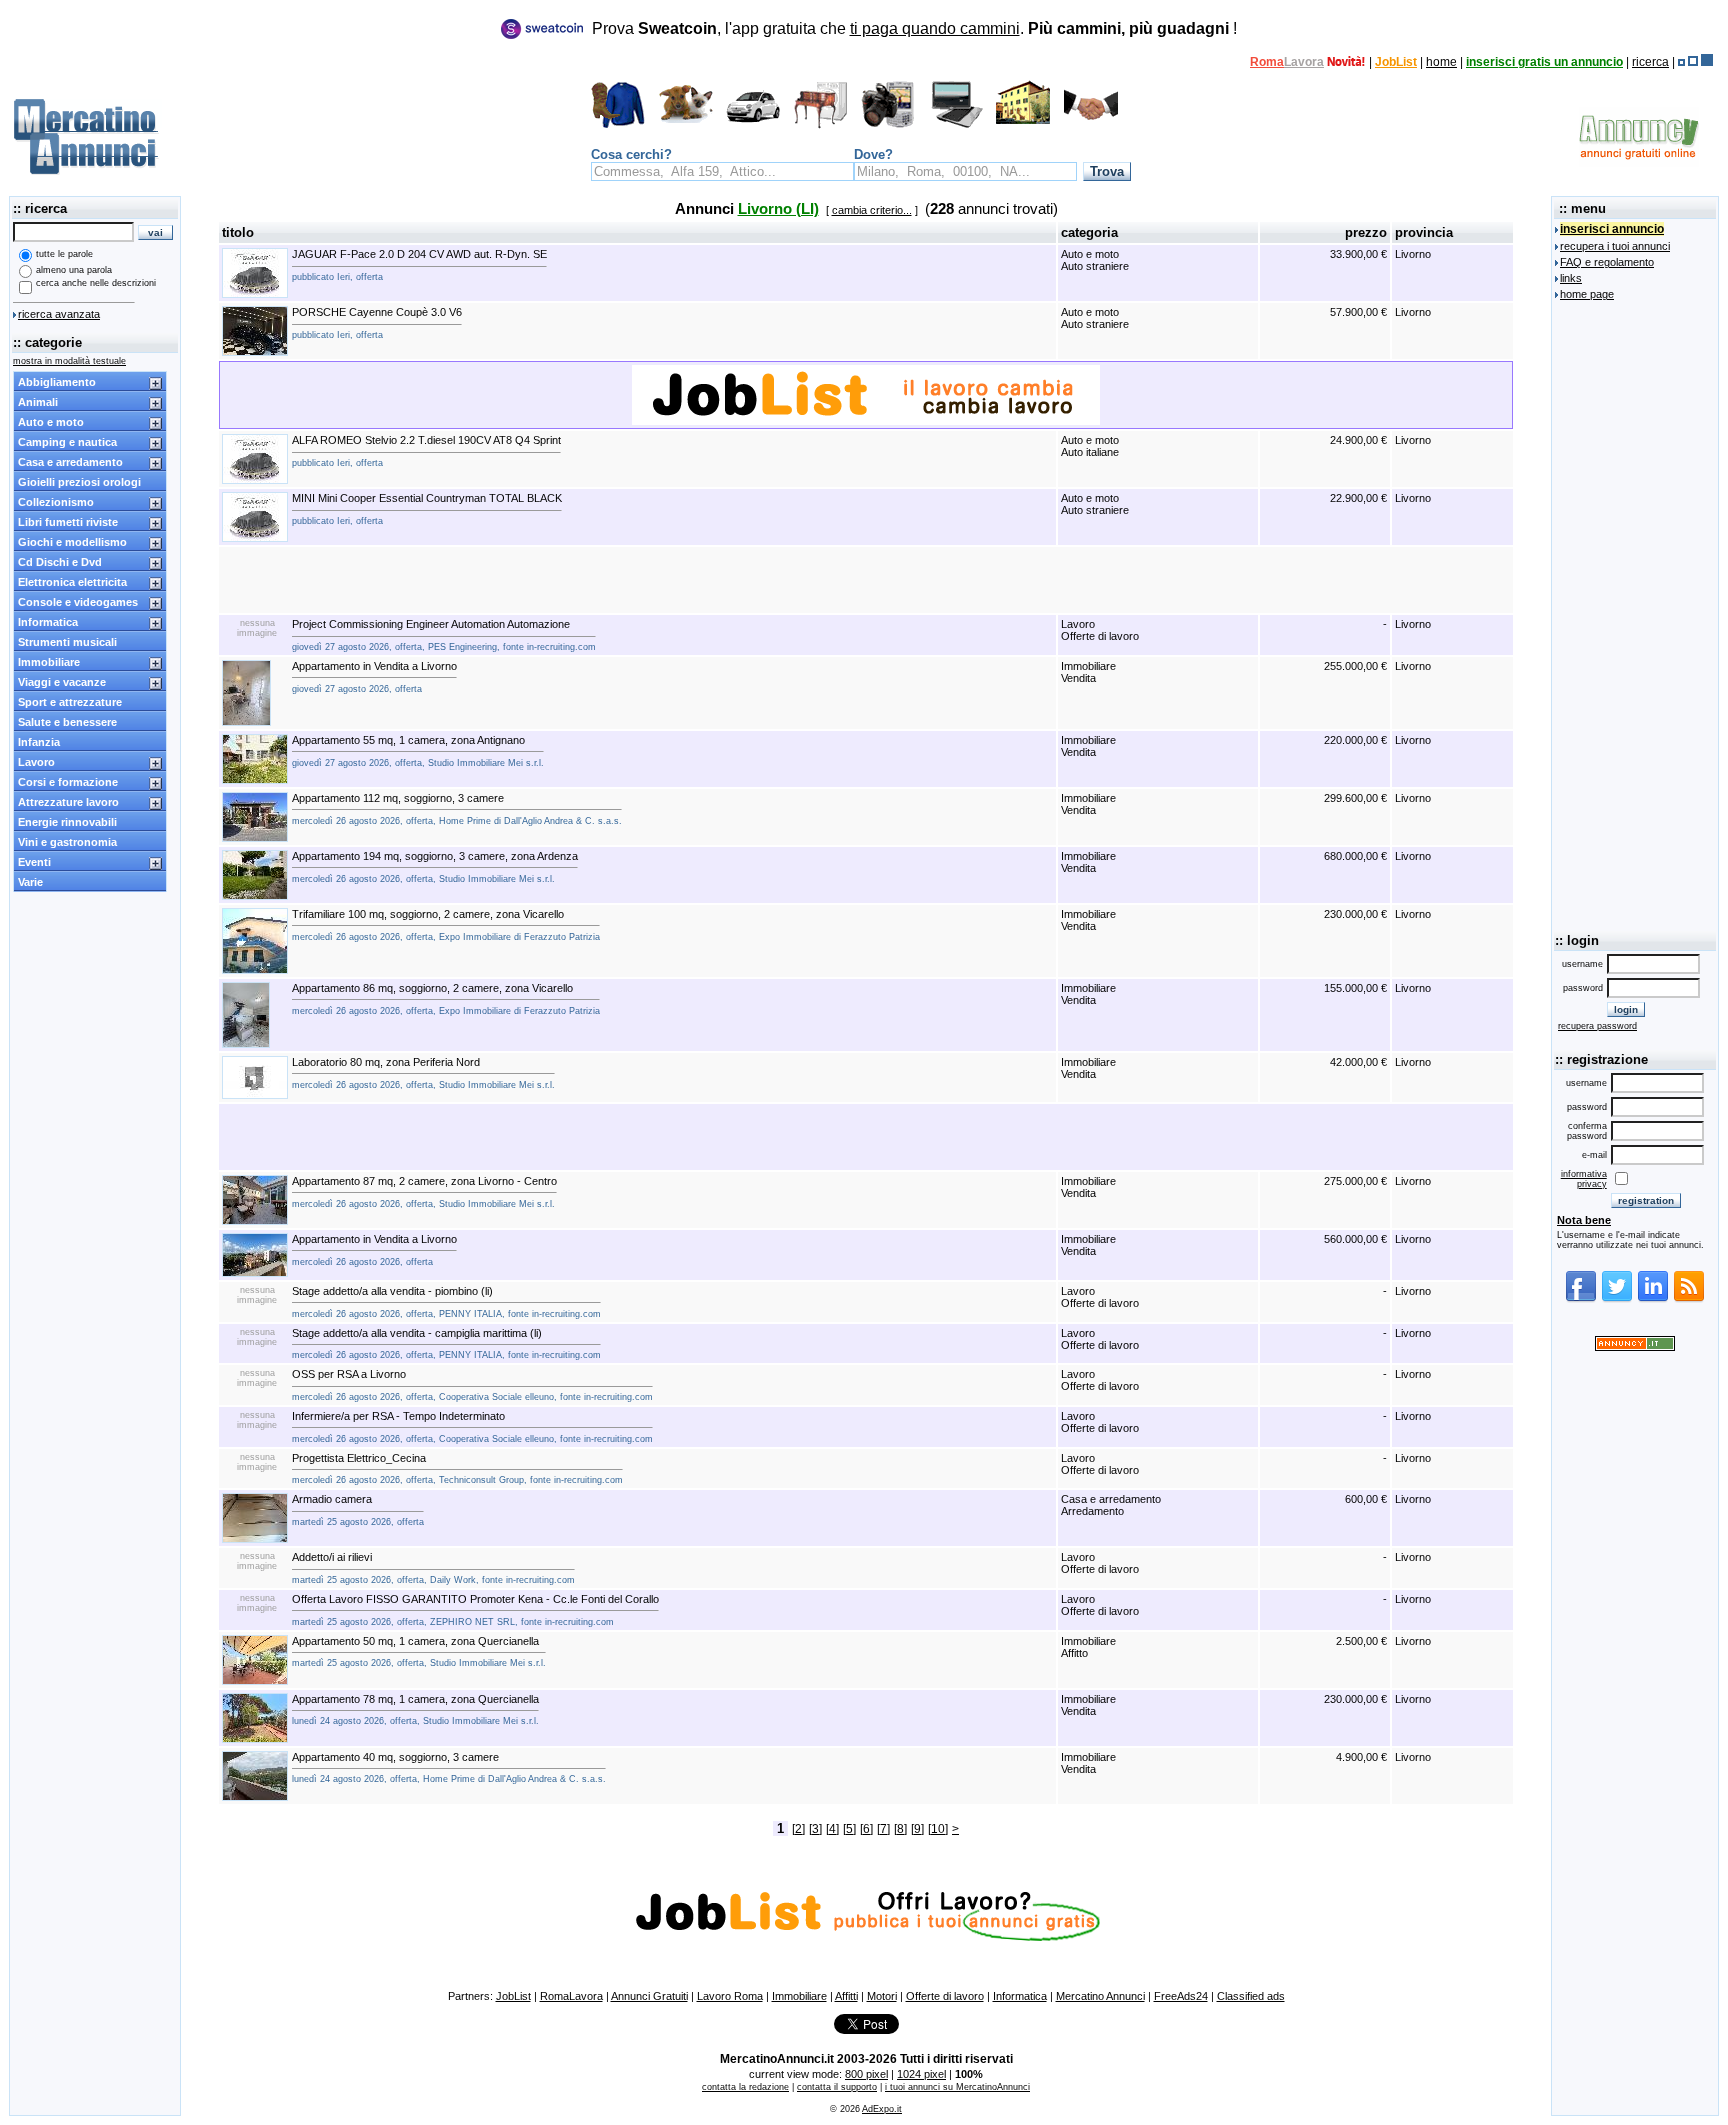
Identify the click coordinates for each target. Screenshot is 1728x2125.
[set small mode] (1681, 62)
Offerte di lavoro (945, 1996)
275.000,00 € (1355, 1181)
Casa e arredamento (70, 462)
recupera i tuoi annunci (1615, 246)
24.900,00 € (1358, 440)
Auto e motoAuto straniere (1095, 260)
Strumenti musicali (67, 642)
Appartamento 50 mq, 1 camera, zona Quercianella (419, 1652)
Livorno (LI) (778, 209)
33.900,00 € (1358, 254)
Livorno (1413, 254)
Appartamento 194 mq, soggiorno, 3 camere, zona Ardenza (435, 867)
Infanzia (39, 742)
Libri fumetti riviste (68, 522)
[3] (815, 1829)
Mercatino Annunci (1100, 1996)
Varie (30, 882)
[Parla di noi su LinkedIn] (1653, 1299)
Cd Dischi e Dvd (60, 562)
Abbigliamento (57, 382)
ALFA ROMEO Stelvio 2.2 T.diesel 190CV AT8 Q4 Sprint (426, 451)
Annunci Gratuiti (649, 1996)
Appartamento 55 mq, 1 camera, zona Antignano (418, 751)
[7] (883, 1829)
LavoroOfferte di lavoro (1100, 630)
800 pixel (866, 2074)
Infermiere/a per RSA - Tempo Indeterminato (472, 1427)
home (1441, 62)
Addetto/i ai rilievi (433, 1568)
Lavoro (36, 762)
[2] (798, 1829)
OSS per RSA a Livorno (472, 1385)
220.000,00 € (1355, 740)
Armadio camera (358, 1510)
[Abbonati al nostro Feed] (1689, 1299)
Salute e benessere (67, 722)
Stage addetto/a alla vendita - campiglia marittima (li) (446, 1344)
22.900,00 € (1358, 498)
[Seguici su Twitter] (1617, 1299)
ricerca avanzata (59, 314)
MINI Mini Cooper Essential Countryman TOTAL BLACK (427, 509)
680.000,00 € (1355, 856)
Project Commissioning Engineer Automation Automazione (444, 635)
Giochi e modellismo (72, 542)
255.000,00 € (1355, 666)
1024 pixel (921, 2074)
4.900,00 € (1361, 1757)
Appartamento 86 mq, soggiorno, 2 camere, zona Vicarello (446, 999)
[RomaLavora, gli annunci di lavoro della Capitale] (1346, 62)
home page (1587, 294)
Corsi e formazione (68, 782)
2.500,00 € (1361, 1641)
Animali (38, 402)
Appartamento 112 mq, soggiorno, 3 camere (457, 809)
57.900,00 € (1358, 312)
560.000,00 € (1355, 1239)
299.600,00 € (1355, 798)
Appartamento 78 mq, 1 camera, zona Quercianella (415, 1710)
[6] (866, 1829)
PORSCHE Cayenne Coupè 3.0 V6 (377, 323)
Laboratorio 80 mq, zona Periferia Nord (423, 1073)
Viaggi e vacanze (62, 682)
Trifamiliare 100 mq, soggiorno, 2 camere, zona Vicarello (446, 925)
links (1571, 278)
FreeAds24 (1181, 1996)
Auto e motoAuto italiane (1090, 446)
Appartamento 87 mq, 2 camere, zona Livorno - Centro (424, 1192)
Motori (882, 1996)
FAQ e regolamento (1607, 262)
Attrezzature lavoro (68, 802)
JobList (1396, 62)
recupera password (1597, 1026)
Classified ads (1251, 1996)
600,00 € (1366, 1499)
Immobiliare (49, 662)
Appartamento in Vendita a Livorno (374, 677)
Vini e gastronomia (67, 842)
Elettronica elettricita (72, 582)
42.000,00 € (1358, 1062)
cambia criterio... (872, 210)
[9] (917, 1829)
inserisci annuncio (1612, 229)
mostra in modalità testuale (69, 361)
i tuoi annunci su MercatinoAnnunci (957, 2087)
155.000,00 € (1355, 988)
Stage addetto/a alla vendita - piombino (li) (446, 1302)
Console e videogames (78, 602)
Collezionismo (56, 502)
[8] (900, 1829)
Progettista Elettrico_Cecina (457, 1469)
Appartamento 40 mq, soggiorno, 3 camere (449, 1768)
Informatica (48, 622)
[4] (832, 1829)
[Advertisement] (866, 580)
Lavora (1304, 62)
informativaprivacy (1584, 1179)
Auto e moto (51, 422)
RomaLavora (571, 1996)
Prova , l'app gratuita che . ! (914, 28)
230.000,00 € (1355, 914)
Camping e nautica (67, 442)
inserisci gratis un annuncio (1544, 62)
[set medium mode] (1693, 62)
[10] (938, 1829)
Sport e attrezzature (70, 702)
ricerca (1650, 62)
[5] (849, 1829)
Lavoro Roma (730, 1996)
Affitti (846, 1996)
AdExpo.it (882, 2109)
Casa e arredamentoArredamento (1111, 1505)
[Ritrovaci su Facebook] (1581, 1299)
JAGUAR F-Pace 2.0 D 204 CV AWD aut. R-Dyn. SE (419, 265)
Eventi (34, 862)
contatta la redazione (745, 2087)
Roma (1267, 62)
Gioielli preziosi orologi (79, 482)
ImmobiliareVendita (1088, 672)
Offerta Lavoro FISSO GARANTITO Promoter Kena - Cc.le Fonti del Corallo (475, 1610)
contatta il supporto (837, 2087)
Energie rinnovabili (67, 822)
